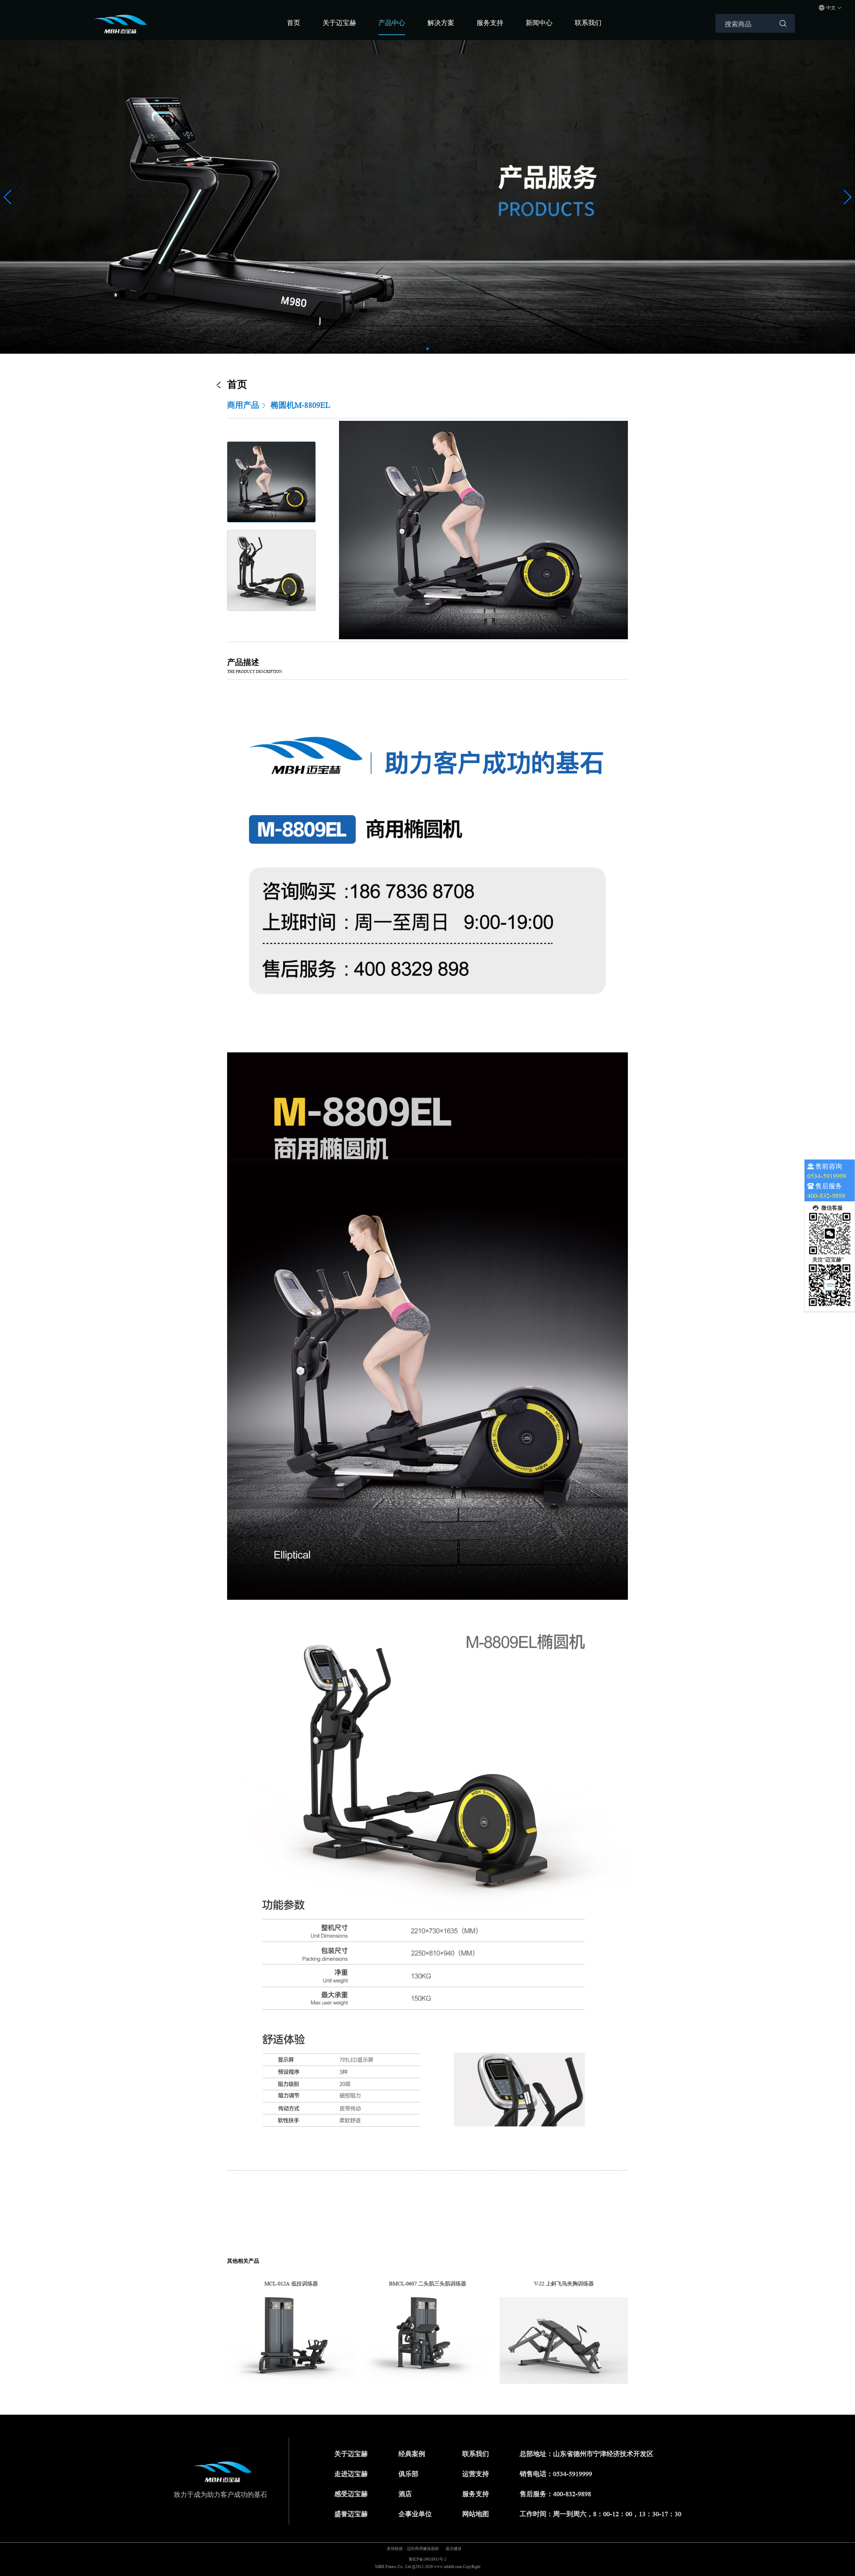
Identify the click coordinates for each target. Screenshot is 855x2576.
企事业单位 (415, 2514)
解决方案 (441, 23)
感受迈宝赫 (351, 2494)
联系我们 (588, 23)
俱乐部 (408, 2474)
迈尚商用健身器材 (423, 2548)
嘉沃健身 (454, 2548)
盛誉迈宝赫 (351, 2514)
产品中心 (392, 23)
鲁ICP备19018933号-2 (428, 2559)
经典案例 (412, 2454)
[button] (427, 349)
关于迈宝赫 (339, 23)
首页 (294, 23)
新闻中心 (539, 23)
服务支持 (490, 23)
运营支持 (476, 2474)
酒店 (405, 2494)
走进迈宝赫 (351, 2474)
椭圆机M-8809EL (300, 405)
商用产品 (243, 405)
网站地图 (476, 2514)
